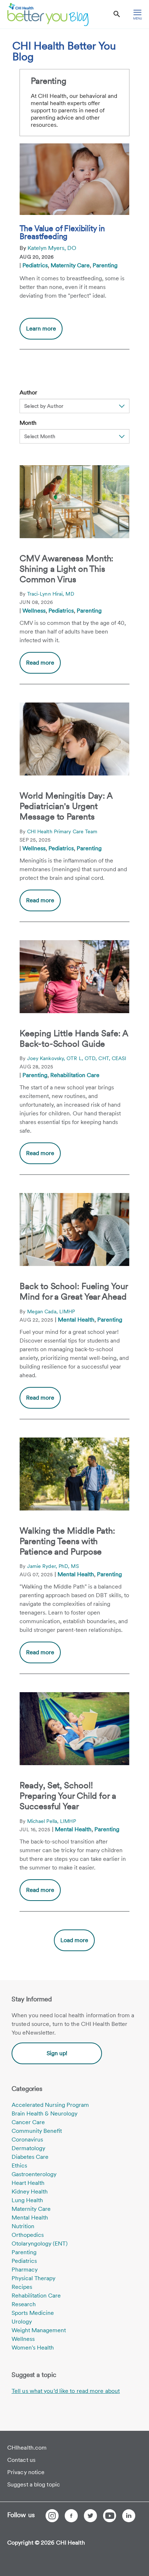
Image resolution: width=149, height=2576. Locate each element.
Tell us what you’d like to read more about (66, 2391)
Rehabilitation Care (75, 1075)
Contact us (21, 2460)
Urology (22, 2322)
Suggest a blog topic (34, 2484)
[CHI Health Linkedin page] (129, 2516)
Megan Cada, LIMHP (51, 1311)
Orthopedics (28, 2235)
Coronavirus (27, 2140)
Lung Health (27, 2200)
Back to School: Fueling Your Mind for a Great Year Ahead (73, 1291)
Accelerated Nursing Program (50, 2105)
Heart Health (28, 2183)
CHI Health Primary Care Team (62, 831)
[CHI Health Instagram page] (52, 2516)
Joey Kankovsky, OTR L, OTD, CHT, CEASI (77, 1058)
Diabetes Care (30, 2157)
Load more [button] (74, 1940)
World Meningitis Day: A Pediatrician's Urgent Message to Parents (66, 806)
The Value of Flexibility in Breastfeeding (62, 232)
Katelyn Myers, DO (52, 248)
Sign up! (57, 2053)
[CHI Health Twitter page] (90, 2516)
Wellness (34, 611)
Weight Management (39, 2330)
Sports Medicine (33, 2313)
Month (28, 423)
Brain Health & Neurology (44, 2113)
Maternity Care (70, 265)
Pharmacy (25, 2270)
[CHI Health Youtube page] (110, 2516)
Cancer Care (28, 2122)
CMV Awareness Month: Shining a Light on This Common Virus (66, 569)
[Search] (117, 14)
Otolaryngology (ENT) (40, 2244)
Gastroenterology (34, 2174)
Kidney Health (30, 2192)
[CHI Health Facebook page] (71, 2516)
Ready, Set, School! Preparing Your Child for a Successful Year (68, 1796)
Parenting (105, 265)
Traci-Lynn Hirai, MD (51, 594)
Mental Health (76, 1320)
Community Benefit (37, 2131)
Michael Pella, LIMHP (52, 1821)
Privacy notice (26, 2472)
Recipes (22, 2287)
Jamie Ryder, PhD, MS (53, 1566)
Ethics (19, 2166)
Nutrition (23, 2226)
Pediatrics (35, 265)
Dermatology (28, 2148)
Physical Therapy (33, 2278)
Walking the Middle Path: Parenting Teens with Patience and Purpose (67, 1541)
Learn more (44, 332)
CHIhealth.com (27, 2448)
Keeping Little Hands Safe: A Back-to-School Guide (74, 1038)
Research (24, 2304)
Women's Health (33, 2348)
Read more (40, 663)
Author (28, 392)
